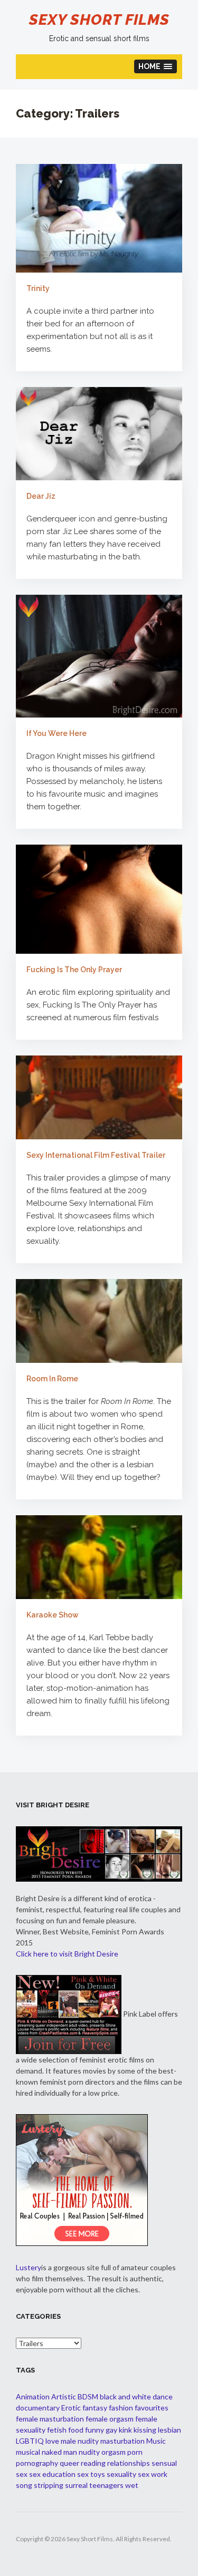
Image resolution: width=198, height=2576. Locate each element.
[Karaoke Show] (99, 1557)
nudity (89, 2452)
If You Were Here (56, 733)
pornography (37, 2463)
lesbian (169, 2430)
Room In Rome (52, 1379)
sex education (52, 2474)
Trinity (38, 288)
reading (93, 2463)
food (76, 2430)
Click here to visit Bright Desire (67, 1954)
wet (132, 2485)
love (52, 2441)
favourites (152, 2408)
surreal (76, 2485)
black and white (125, 2396)
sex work (153, 2474)
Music (156, 2441)
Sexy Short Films (99, 20)
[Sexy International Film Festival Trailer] (99, 1097)
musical (28, 2452)
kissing (145, 2430)
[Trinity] (99, 218)
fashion (121, 2408)
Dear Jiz (41, 496)
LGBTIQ (30, 2441)
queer (69, 2463)
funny (95, 2430)
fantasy (95, 2408)
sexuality (121, 2474)
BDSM (88, 2396)
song (24, 2485)
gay (111, 2430)
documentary (38, 2408)
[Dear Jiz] (99, 433)
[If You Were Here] (99, 656)
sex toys (91, 2474)
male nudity (80, 2441)
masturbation (122, 2441)
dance (163, 2396)
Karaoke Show (53, 1615)
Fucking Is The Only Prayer (74, 970)
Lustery (29, 2267)
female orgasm (110, 2419)
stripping (49, 2485)
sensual (164, 2463)
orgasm (114, 2452)
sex (22, 2474)
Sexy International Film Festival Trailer (96, 1155)
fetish (57, 2430)
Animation (33, 2396)
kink (125, 2430)
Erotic (71, 2408)
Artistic (64, 2396)
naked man (59, 2452)
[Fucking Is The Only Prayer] (99, 899)
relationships (129, 2463)
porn (135, 2452)
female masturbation (50, 2419)
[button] (156, 66)
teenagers (106, 2485)
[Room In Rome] (99, 1321)
